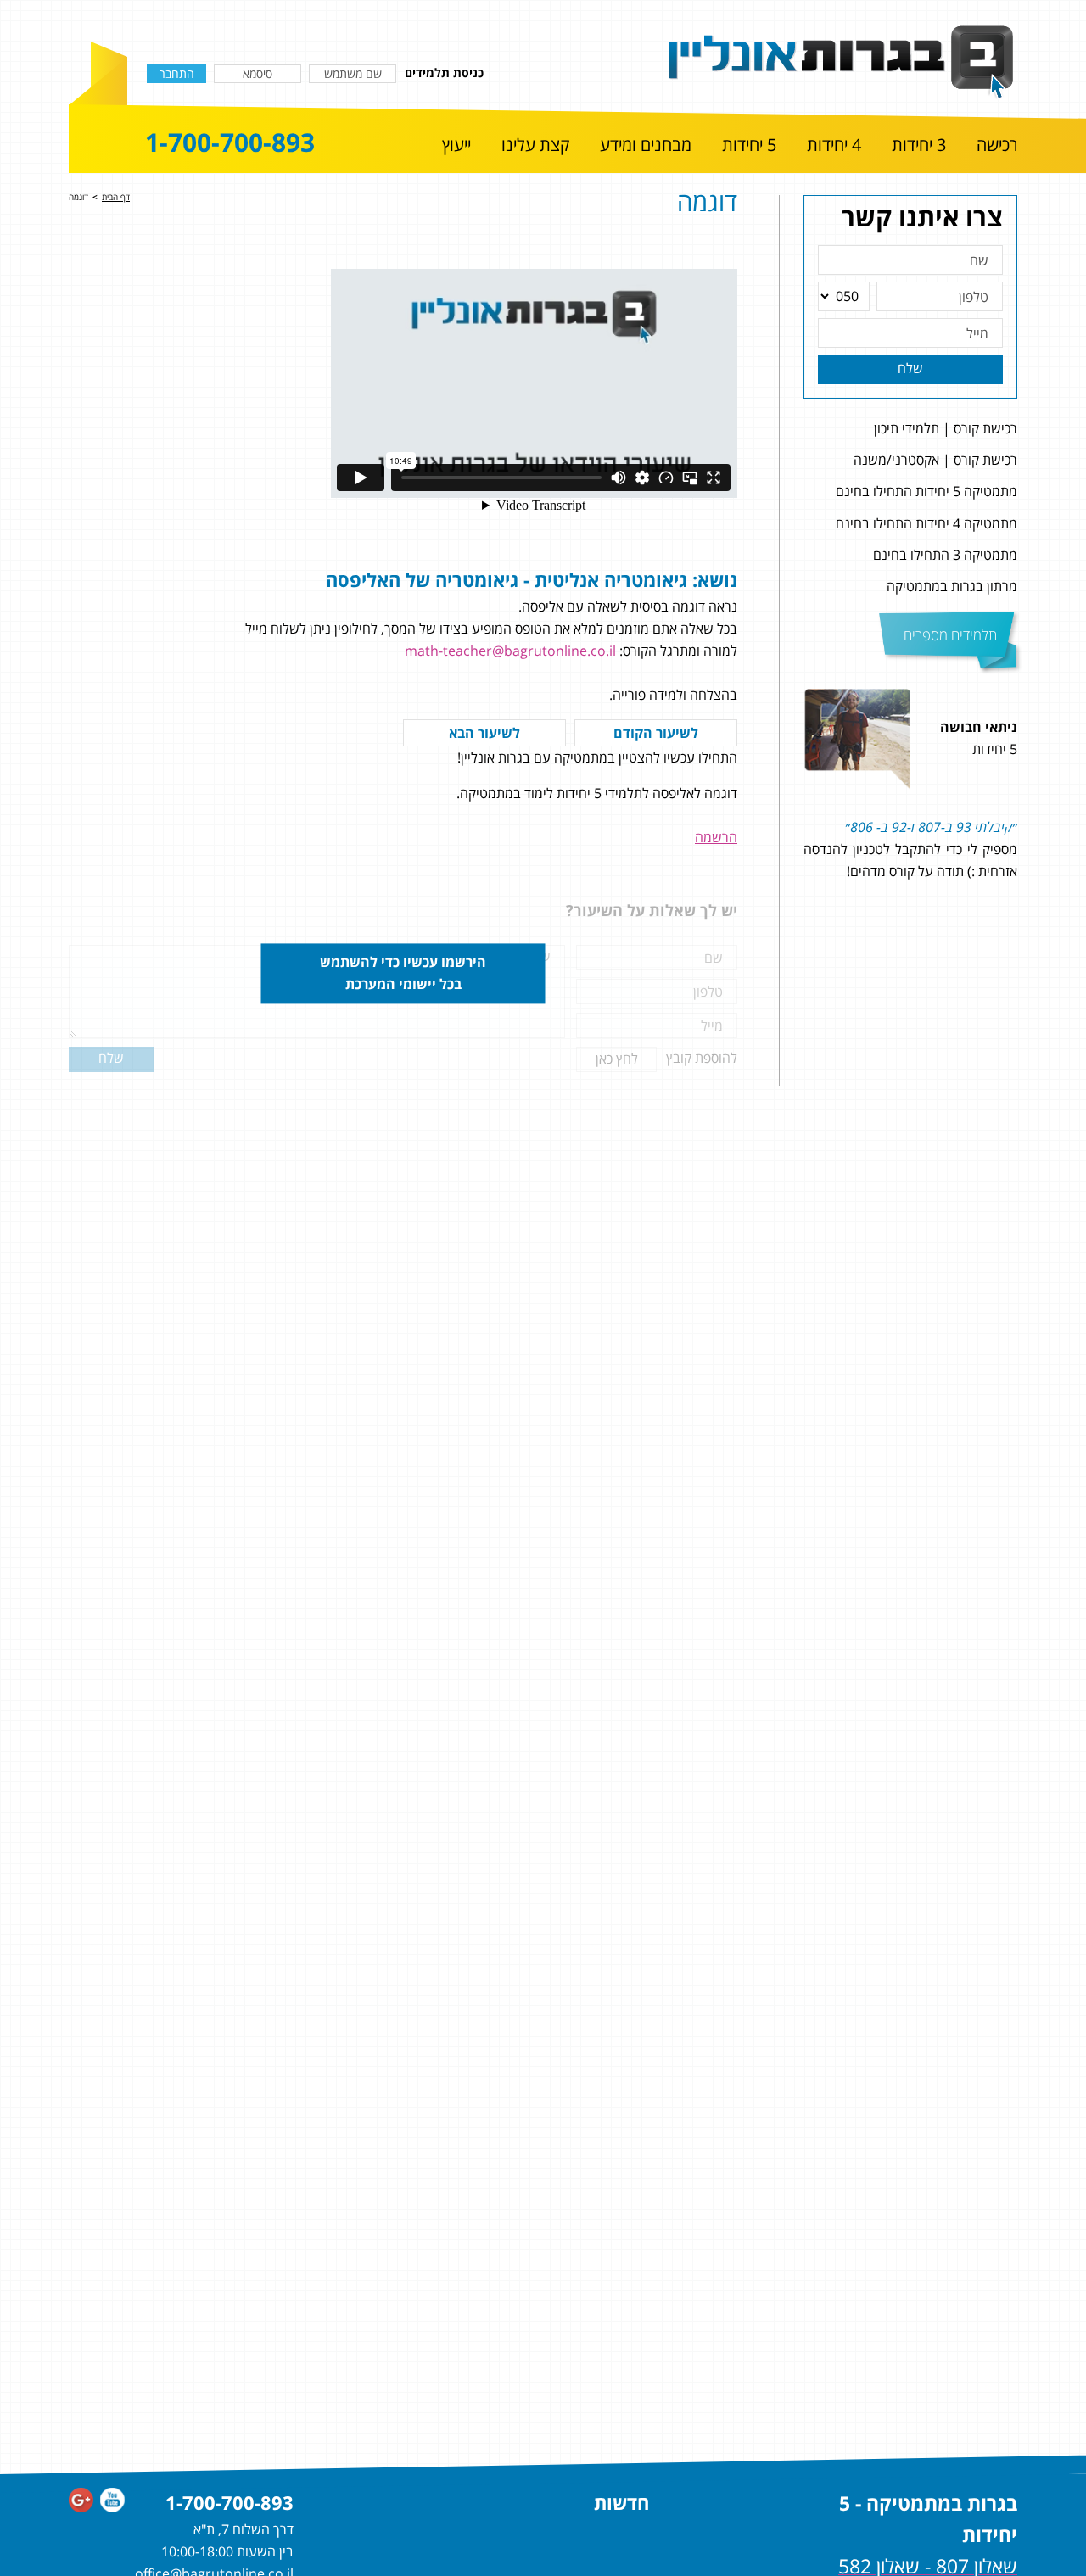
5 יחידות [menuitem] (749, 145)
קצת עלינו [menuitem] (535, 145)
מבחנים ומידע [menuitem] (646, 145)
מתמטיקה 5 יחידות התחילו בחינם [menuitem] (926, 491)
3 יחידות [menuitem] (919, 145)
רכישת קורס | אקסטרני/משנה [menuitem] (935, 460)
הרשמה (716, 837)
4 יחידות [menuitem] (834, 145)
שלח (910, 368)
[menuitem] (997, 146)
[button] (1037, 837)
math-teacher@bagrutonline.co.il (512, 651)
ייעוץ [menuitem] (456, 145)
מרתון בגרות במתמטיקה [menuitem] (952, 586)
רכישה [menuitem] (997, 145)
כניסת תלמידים (444, 73)
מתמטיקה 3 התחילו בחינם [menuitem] (945, 555)
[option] (910, 837)
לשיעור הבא (484, 733)
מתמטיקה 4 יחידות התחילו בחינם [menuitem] (926, 523)
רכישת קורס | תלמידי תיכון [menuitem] (946, 428)
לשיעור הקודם (656, 733)
